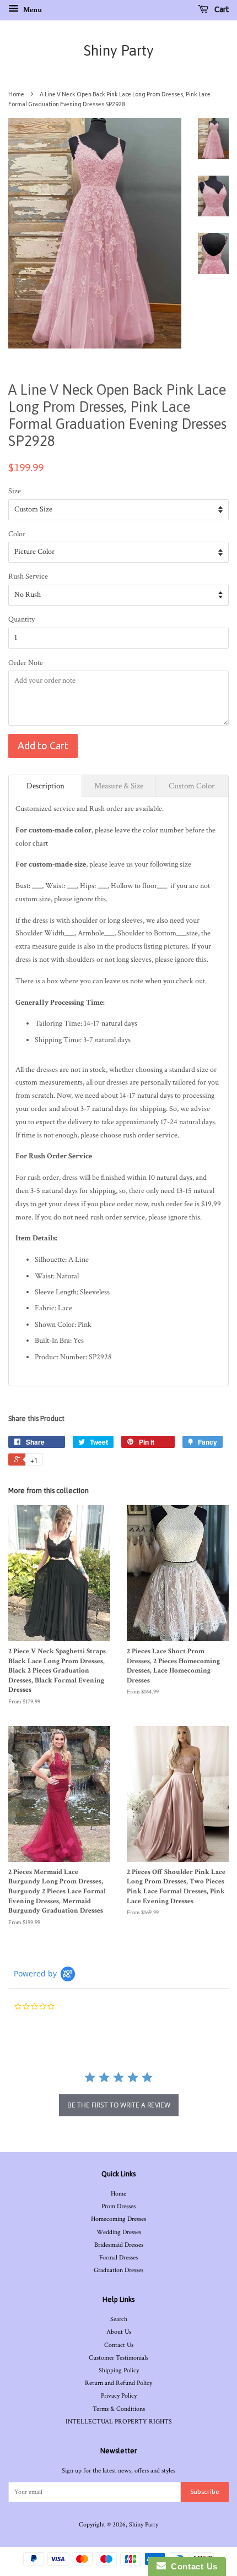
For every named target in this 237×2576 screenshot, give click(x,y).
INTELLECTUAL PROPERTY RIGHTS (119, 2422)
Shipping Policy (119, 2370)
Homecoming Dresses (118, 2219)
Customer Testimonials (118, 2358)
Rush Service (28, 576)
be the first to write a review (119, 2105)
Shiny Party (119, 51)
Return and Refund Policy (118, 2383)
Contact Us (119, 2345)
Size (15, 491)
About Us (119, 2332)
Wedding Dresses (119, 2232)
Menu (32, 10)
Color (17, 534)
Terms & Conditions (119, 2409)
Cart (221, 9)
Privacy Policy (119, 2396)
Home (16, 94)
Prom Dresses (118, 2206)
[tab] (45, 786)
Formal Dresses (118, 2258)
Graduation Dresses (118, 2270)
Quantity (21, 619)
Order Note (26, 663)
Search (119, 2319)
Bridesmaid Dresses (119, 2245)
